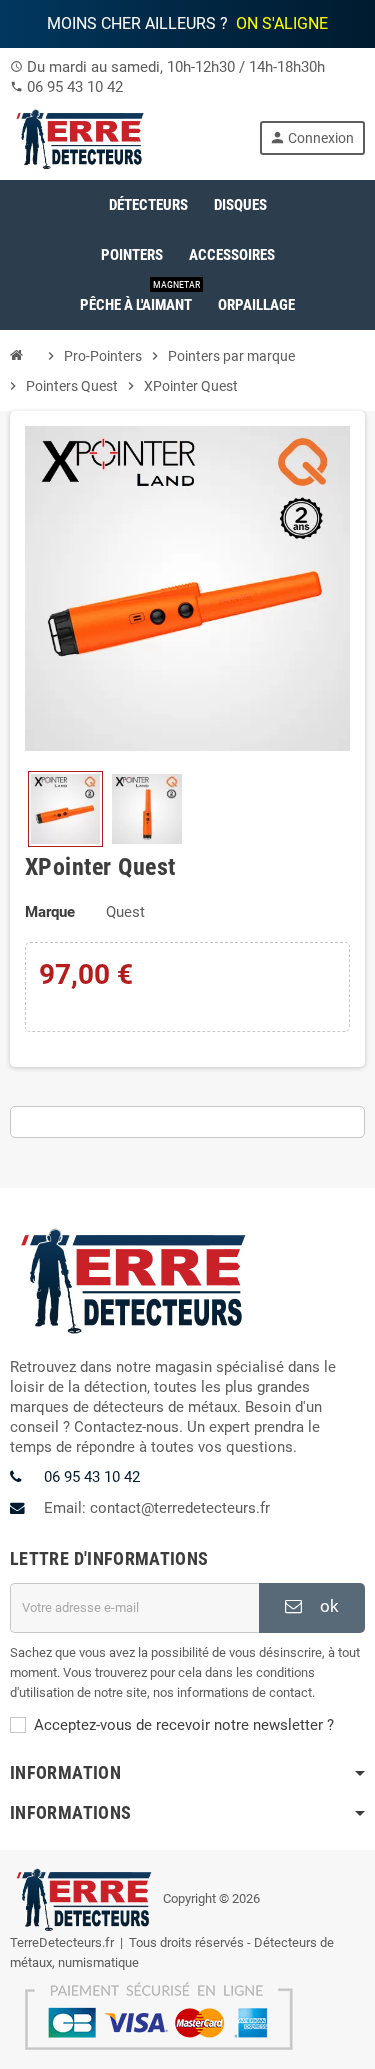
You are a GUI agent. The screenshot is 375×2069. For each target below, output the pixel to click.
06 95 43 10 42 (75, 87)
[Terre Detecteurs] (81, 137)
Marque (50, 912)
